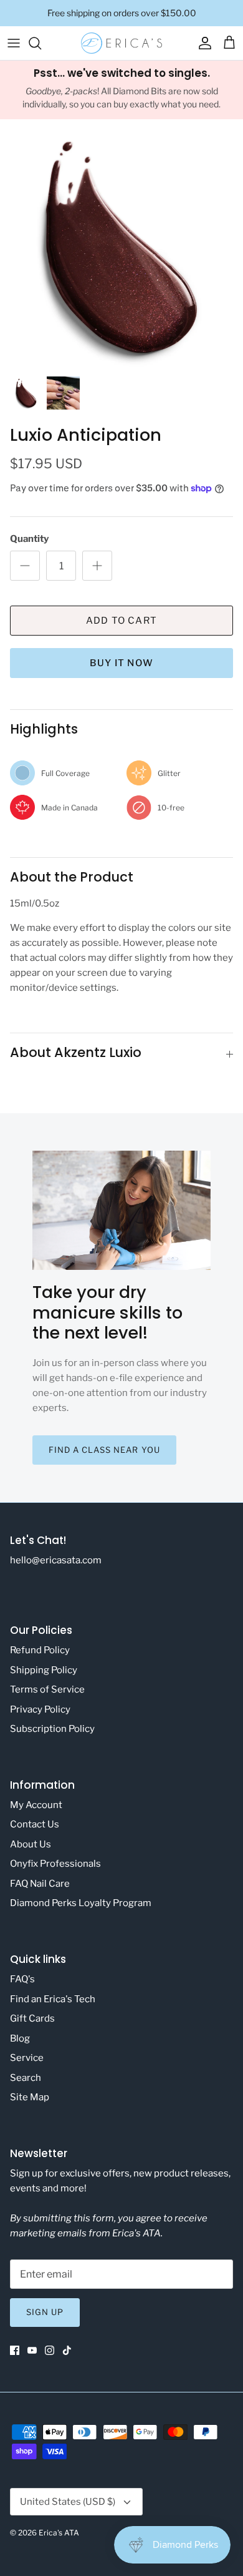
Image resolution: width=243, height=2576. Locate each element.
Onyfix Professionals (55, 1864)
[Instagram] (50, 2350)
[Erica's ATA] (121, 43)
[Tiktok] (67, 2350)
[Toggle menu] (14, 43)
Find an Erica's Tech (53, 1999)
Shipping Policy (44, 1670)
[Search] (41, 43)
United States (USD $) (68, 2502)
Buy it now (121, 663)
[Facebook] (15, 2350)
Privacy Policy (40, 1709)
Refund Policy (40, 1650)
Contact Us (35, 1824)
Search (26, 2078)
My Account (36, 1805)
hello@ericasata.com (56, 1560)
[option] (121, 247)
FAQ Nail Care (40, 1884)
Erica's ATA (59, 2533)
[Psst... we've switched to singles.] (121, 90)
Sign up (45, 2312)
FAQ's (22, 1979)
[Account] (202, 43)
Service (27, 2058)
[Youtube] (32, 2350)
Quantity (29, 539)
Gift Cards (32, 2018)
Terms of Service (47, 1689)
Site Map (30, 2097)
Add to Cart (121, 621)
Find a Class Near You (104, 1450)
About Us (31, 1844)
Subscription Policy (52, 1729)
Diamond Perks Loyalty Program (81, 1903)
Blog (20, 2038)
